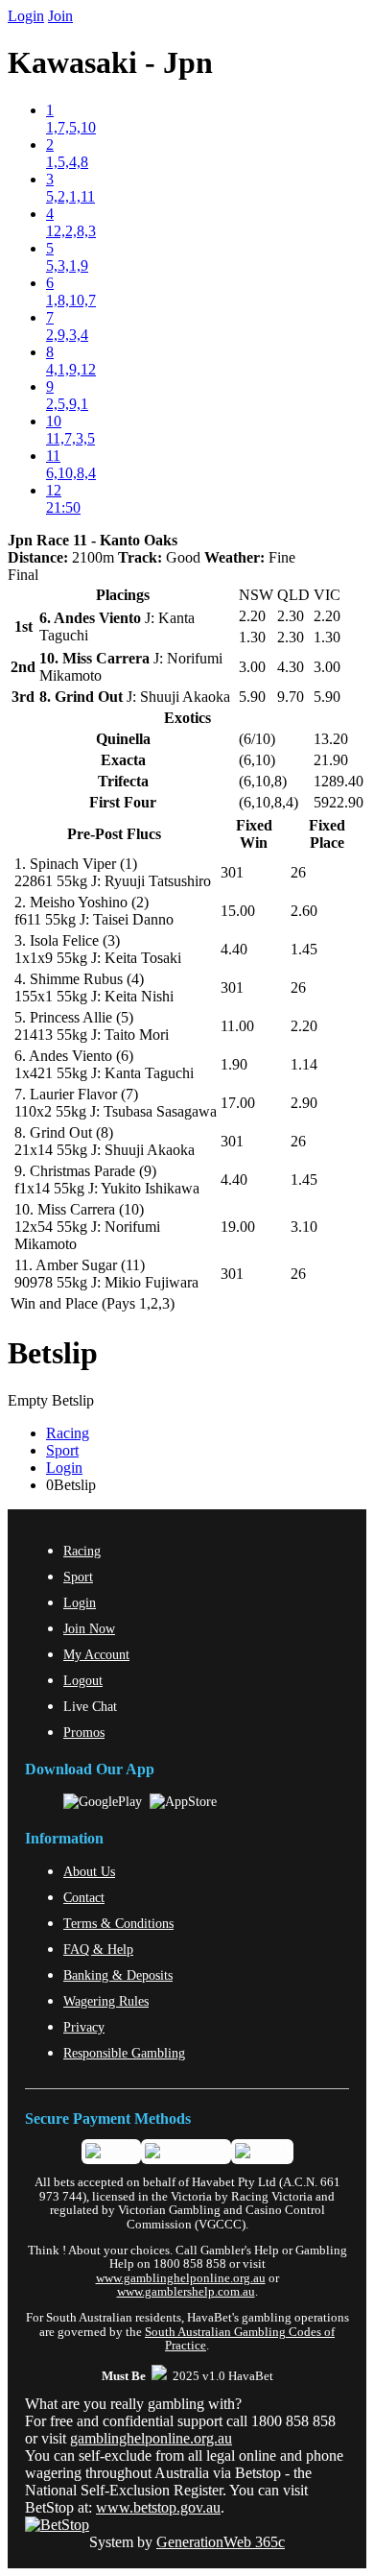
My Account (96, 1654)
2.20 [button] (304, 1026)
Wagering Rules (106, 2001)
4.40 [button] (234, 949)
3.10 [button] (304, 1227)
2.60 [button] (304, 911)
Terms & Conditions (118, 1923)
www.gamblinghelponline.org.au (181, 2278)
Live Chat (90, 1706)
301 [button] (232, 872)
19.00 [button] (238, 1227)
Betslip (53, 1353)
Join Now (89, 1628)
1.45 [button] (304, 949)
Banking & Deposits (118, 1975)
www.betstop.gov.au (158, 2507)
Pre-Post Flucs (114, 834)
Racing (68, 1433)
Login (26, 16)
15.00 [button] (238, 911)
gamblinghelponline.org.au (151, 2438)
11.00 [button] (237, 1026)
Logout (83, 1680)
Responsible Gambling (124, 2053)
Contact (84, 1897)
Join (60, 16)
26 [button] (298, 872)
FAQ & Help (98, 1949)
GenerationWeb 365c (221, 2542)
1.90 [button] (234, 1064)
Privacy (84, 2027)
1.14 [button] (304, 1064)
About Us (89, 1871)
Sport (62, 1450)
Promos (84, 1732)
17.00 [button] (238, 1103)
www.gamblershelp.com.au (186, 2292)
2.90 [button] (304, 1103)
